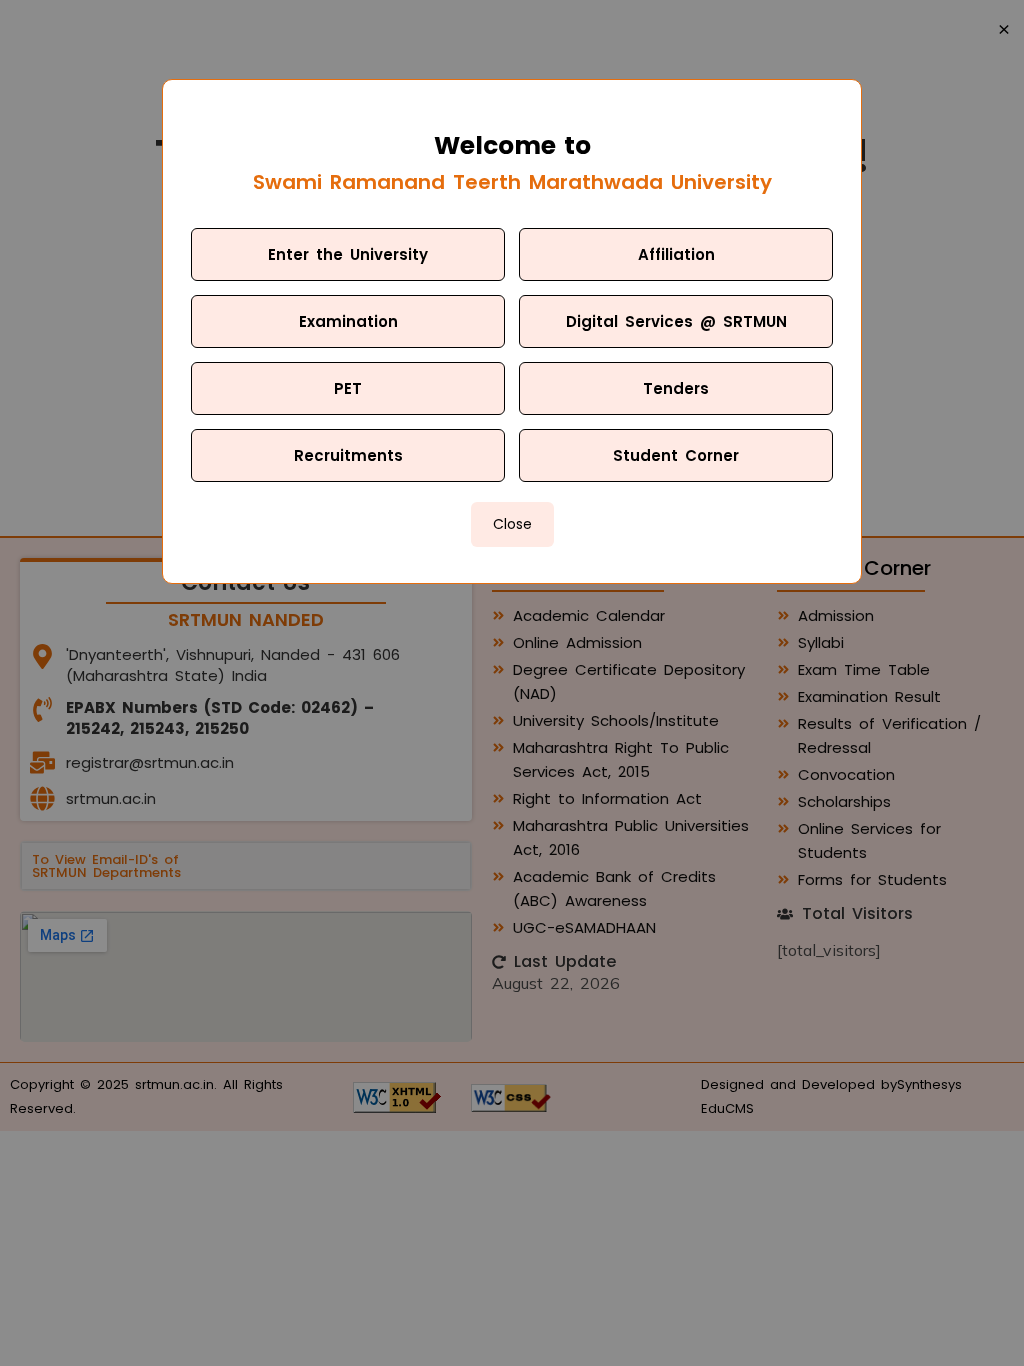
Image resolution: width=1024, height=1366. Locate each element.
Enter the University (348, 254)
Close (512, 524)
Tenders (676, 388)
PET (348, 388)
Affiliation (676, 254)
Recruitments (348, 455)
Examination (348, 321)
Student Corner (676, 455)
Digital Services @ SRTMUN (676, 321)
